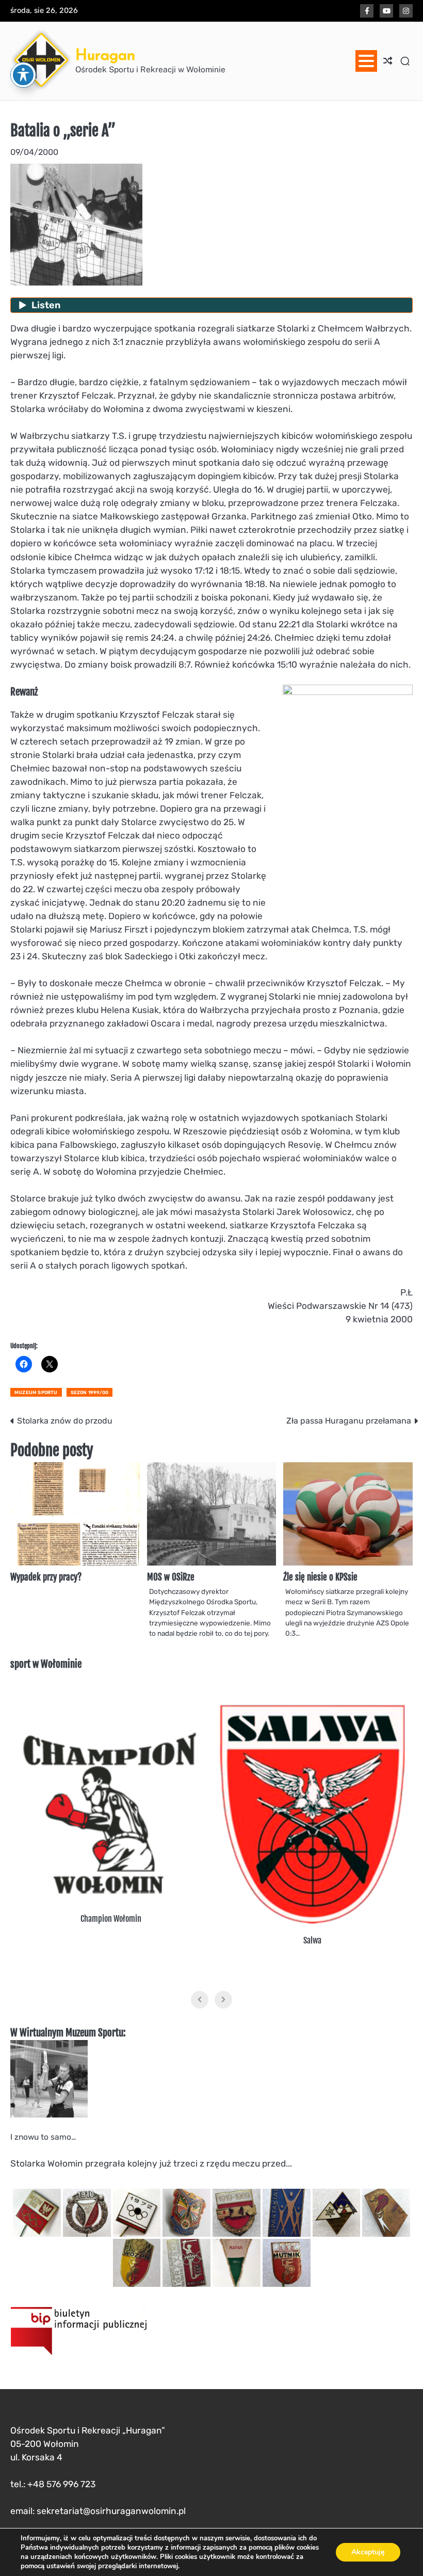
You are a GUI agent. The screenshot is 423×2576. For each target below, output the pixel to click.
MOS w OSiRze (171, 1577)
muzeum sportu (36, 1392)
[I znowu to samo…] (49, 2115)
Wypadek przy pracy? (46, 1577)
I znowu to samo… (44, 2137)
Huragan (105, 55)
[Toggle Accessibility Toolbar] (23, 75)
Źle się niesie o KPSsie (320, 1577)
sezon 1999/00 (90, 1392)
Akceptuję (368, 2552)
